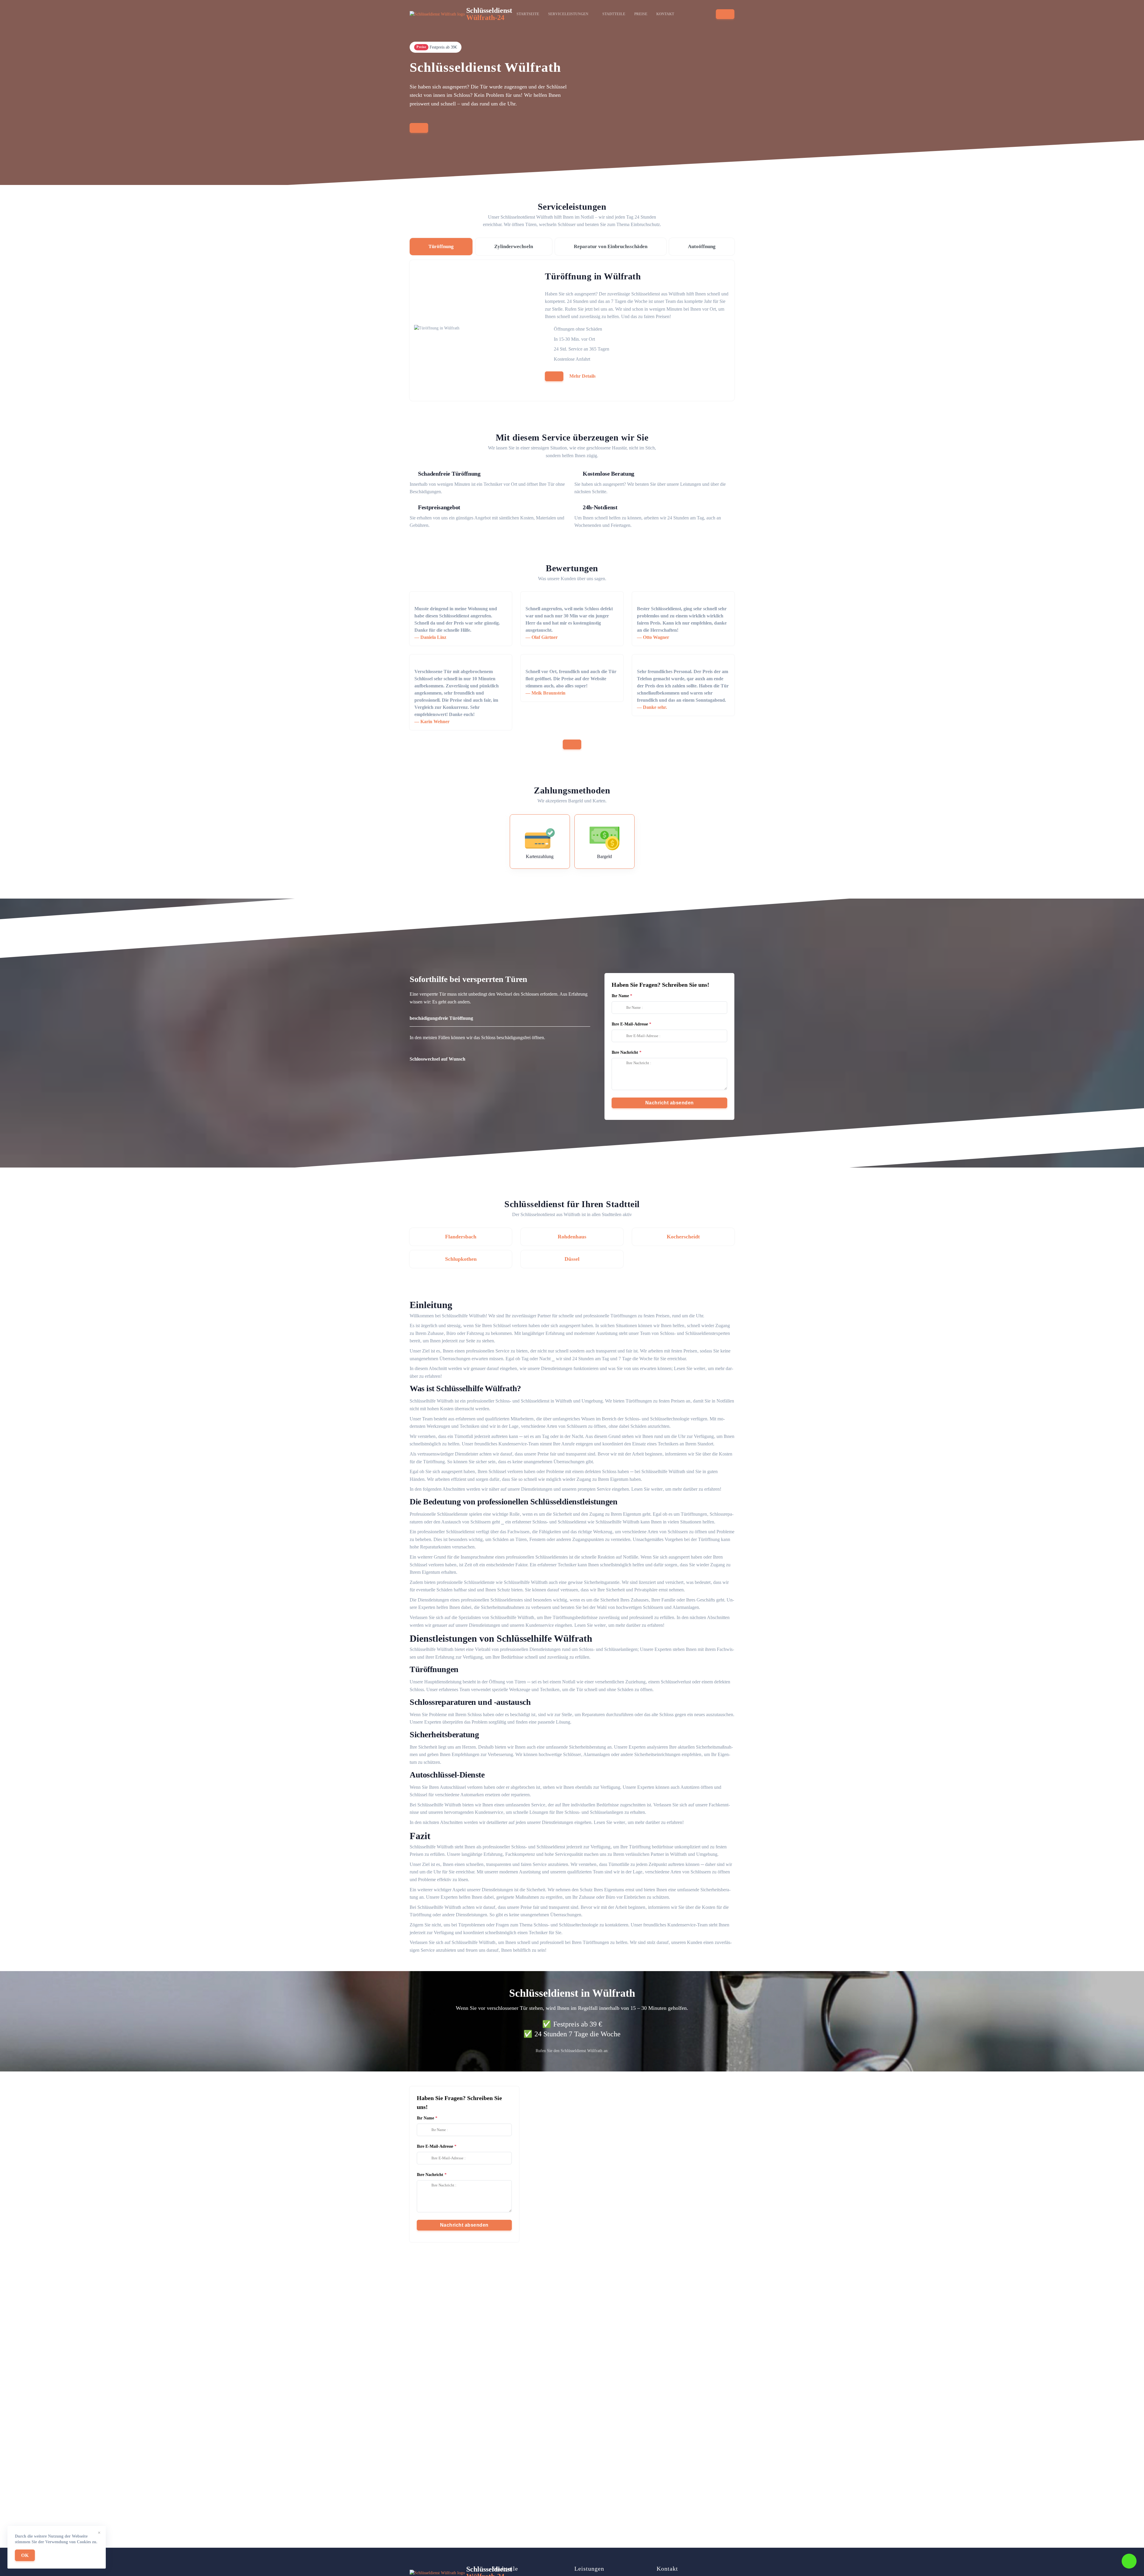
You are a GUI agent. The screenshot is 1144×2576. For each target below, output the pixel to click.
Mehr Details (582, 376)
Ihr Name (620, 996)
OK (25, 2555)
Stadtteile (614, 14)
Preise (641, 14)
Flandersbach (461, 1237)
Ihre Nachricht (625, 1052)
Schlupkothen (461, 1259)
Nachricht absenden (670, 1103)
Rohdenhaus (572, 1237)
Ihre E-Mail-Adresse (630, 1024)
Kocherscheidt (683, 1237)
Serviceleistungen (568, 14)
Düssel (572, 1259)
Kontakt (665, 14)
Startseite (528, 14)
